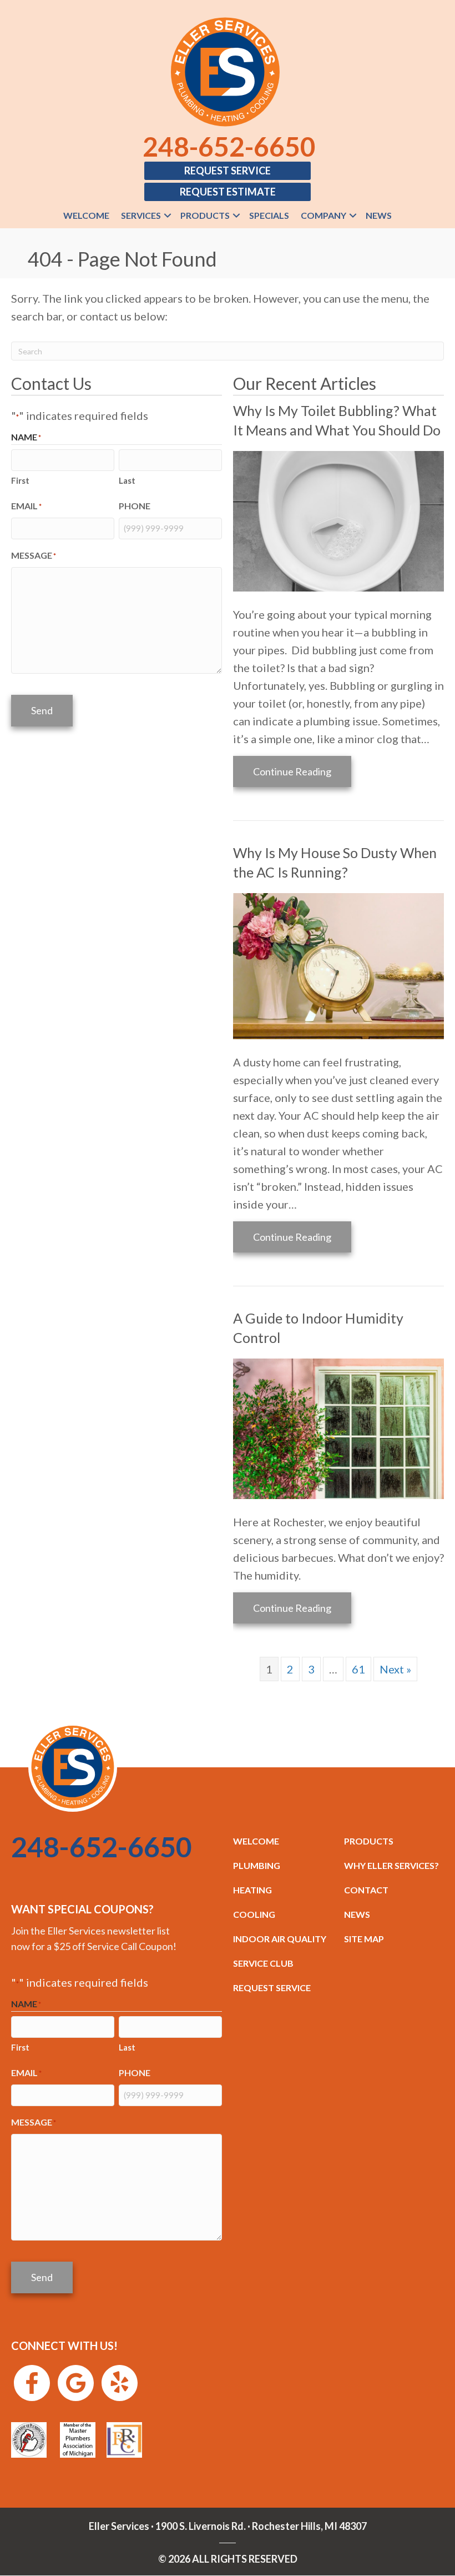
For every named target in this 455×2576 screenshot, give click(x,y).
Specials (269, 215)
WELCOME (256, 1841)
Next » (395, 1669)
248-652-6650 (229, 146)
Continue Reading (302, 771)
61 (358, 1669)
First (20, 480)
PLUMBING (257, 1865)
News (379, 215)
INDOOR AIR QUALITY (280, 1939)
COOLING (254, 1914)
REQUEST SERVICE (272, 1988)
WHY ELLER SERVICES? (391, 1865)
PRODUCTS (369, 1841)
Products (205, 215)
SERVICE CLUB (263, 1963)
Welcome (86, 215)
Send (42, 710)
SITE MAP (364, 1939)
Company (323, 215)
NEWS (357, 1914)
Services (141, 215)
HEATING (252, 1890)
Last (127, 480)
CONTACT (366, 1890)
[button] (168, 215)
